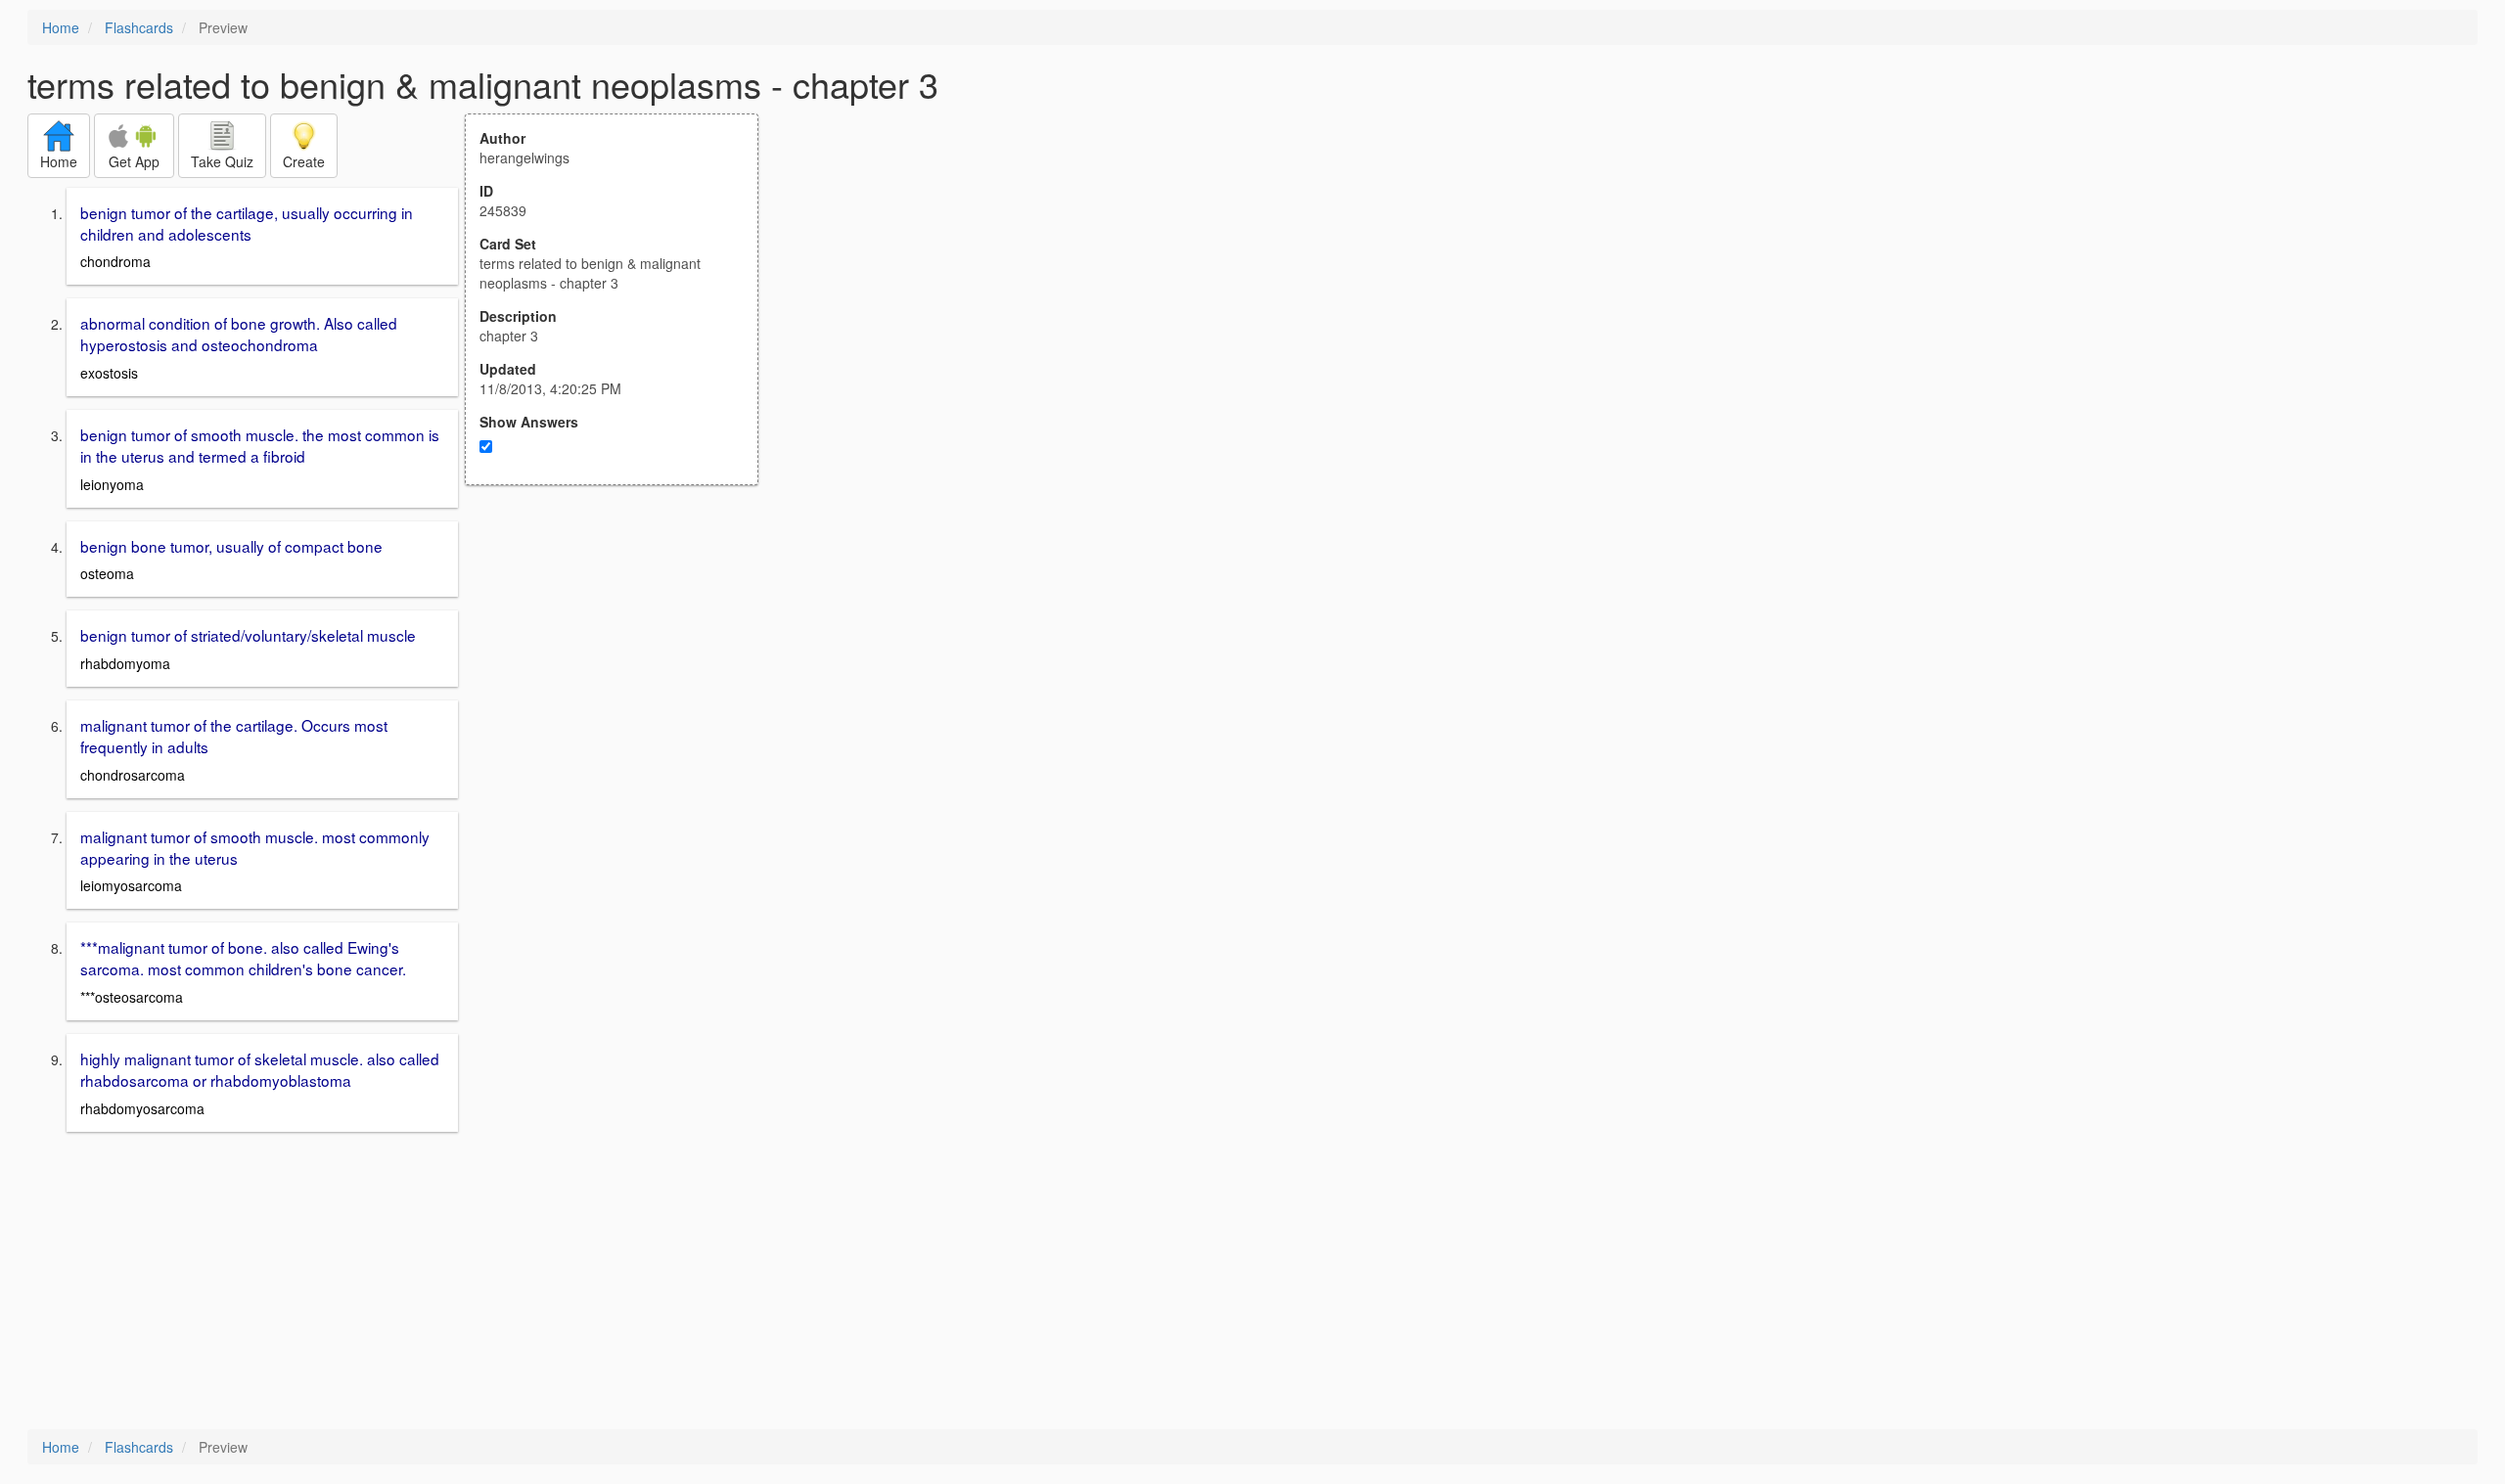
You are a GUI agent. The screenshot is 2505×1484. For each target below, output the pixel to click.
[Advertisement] (622, 677)
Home (61, 27)
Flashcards (139, 27)
